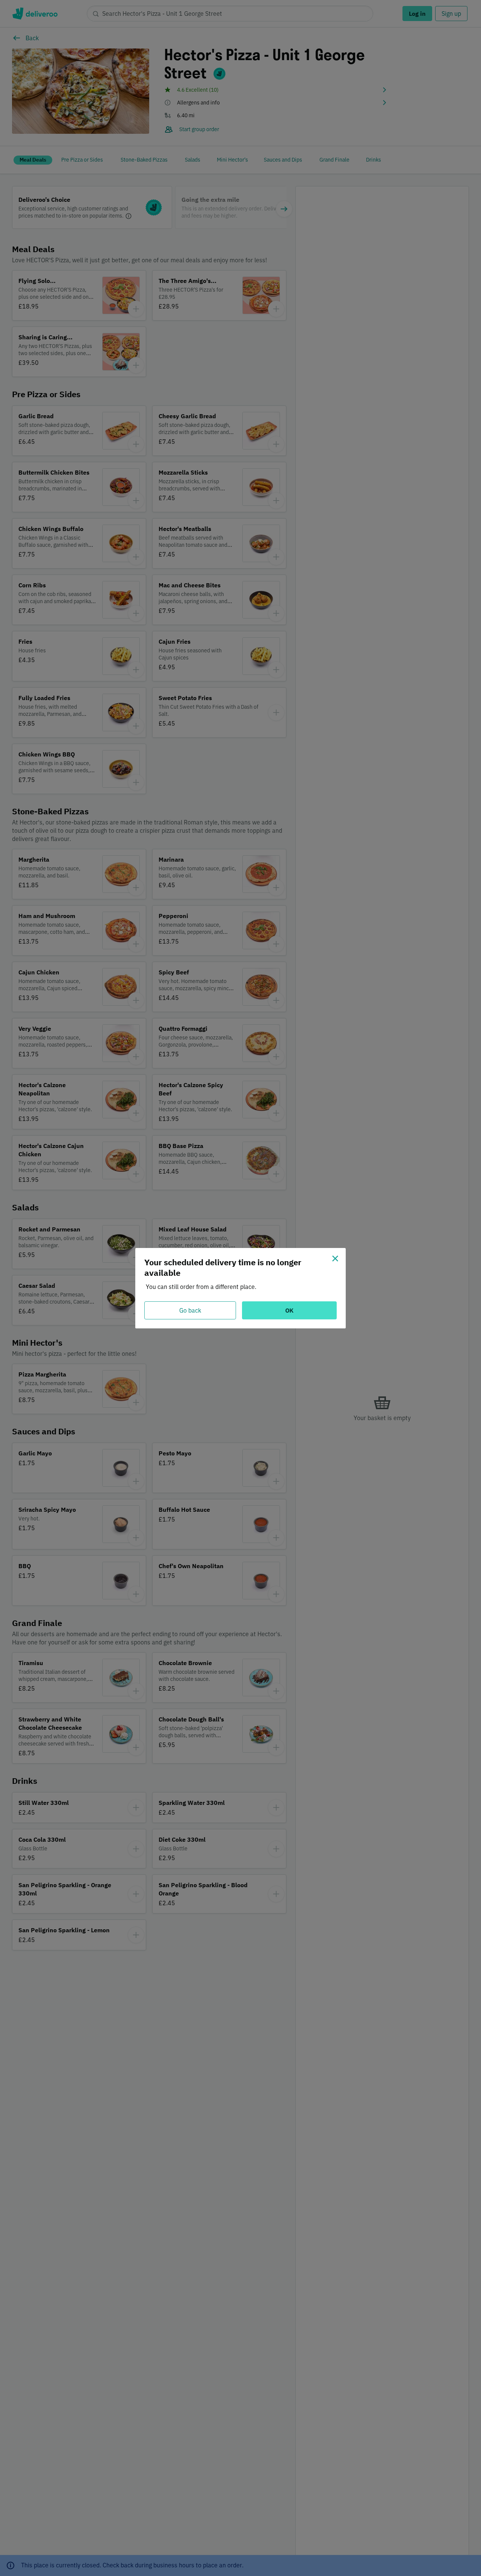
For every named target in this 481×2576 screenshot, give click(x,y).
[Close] (335, 1259)
